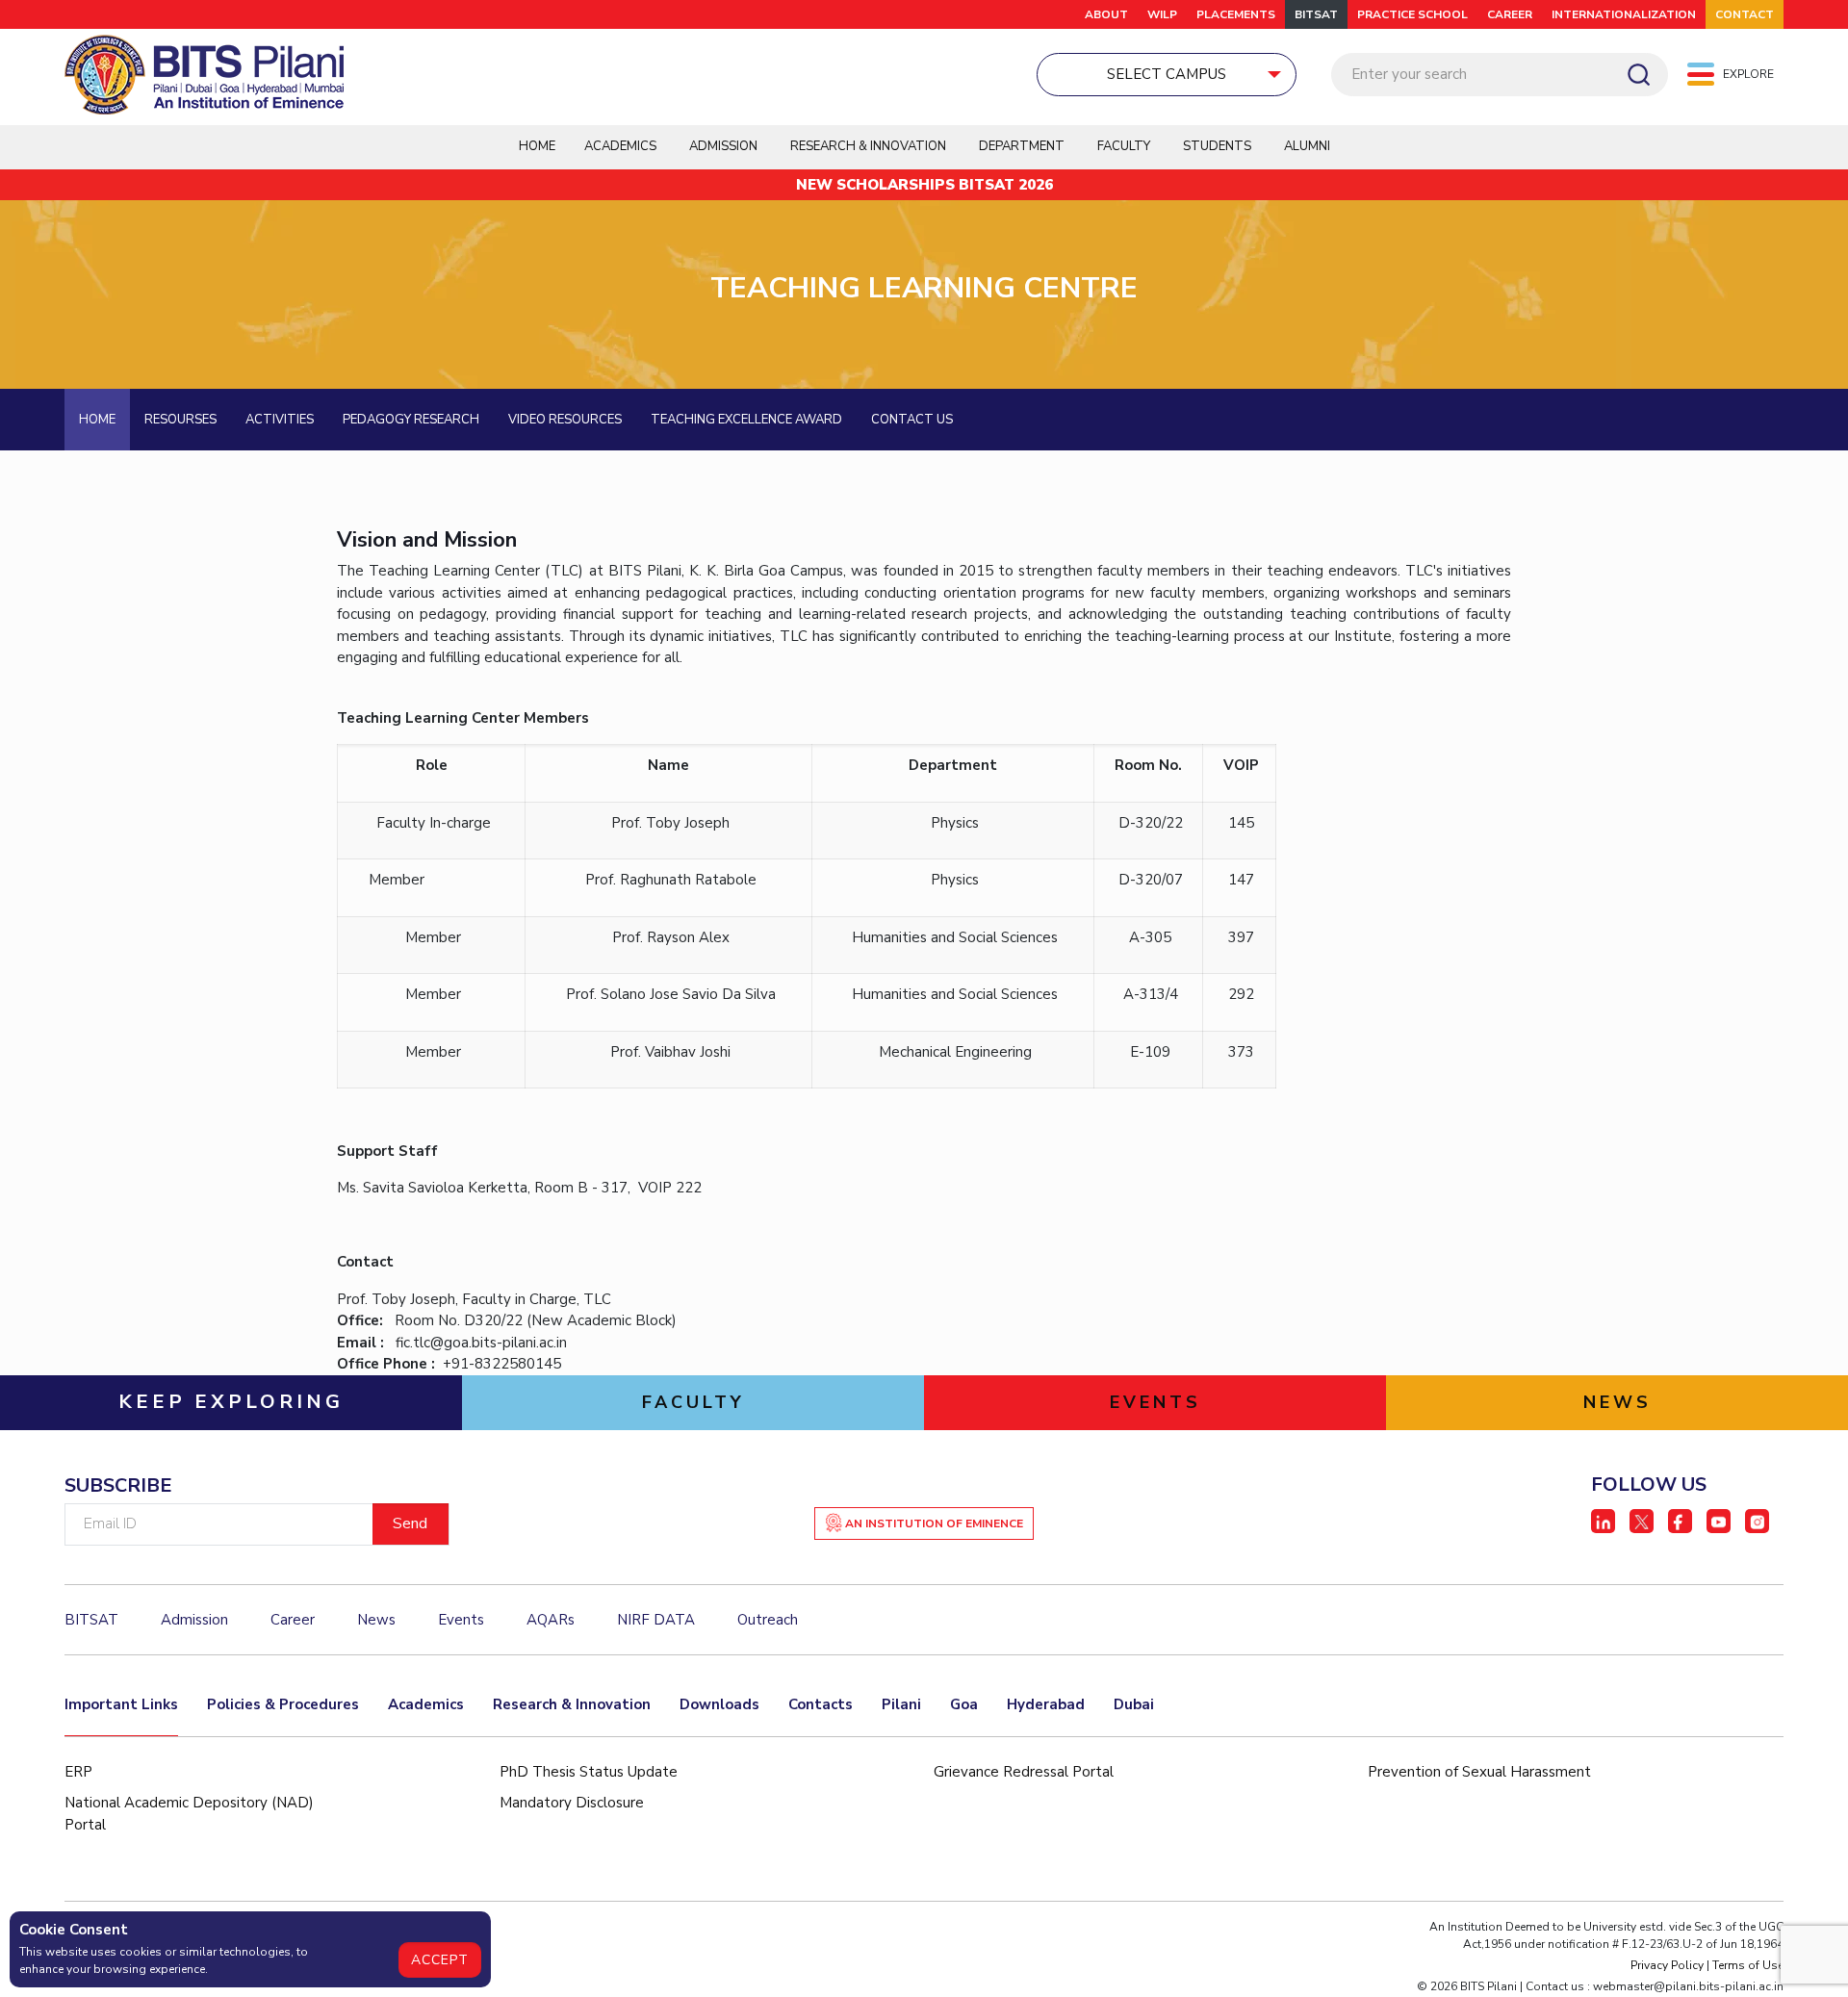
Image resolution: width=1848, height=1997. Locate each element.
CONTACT (1745, 14)
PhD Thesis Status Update (589, 1772)
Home (537, 146)
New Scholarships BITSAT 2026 (924, 185)
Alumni (1307, 146)
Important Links (121, 1704)
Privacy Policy (1667, 1965)
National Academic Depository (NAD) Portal (189, 1814)
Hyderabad (1046, 1704)
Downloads (719, 1704)
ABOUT (1106, 14)
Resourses (180, 420)
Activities (280, 420)
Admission (723, 146)
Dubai (1134, 1704)
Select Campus (1167, 74)
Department (1022, 146)
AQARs (551, 1620)
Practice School (1412, 14)
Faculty (1124, 146)
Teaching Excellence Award (746, 420)
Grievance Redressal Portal (1024, 1772)
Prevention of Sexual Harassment (1479, 1772)
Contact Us (912, 420)
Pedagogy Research (411, 420)
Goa (964, 1704)
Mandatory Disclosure (572, 1803)
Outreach (768, 1620)
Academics (426, 1704)
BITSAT (1316, 14)
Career (1510, 14)
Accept (440, 1960)
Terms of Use (1748, 1965)
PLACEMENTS (1236, 14)
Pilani (901, 1704)
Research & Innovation (572, 1704)
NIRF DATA (656, 1620)
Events (461, 1620)
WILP (1162, 14)
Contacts (821, 1704)
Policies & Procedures (283, 1704)
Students (1217, 146)
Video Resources (565, 420)
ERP (78, 1772)
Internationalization (1624, 14)
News (376, 1620)
